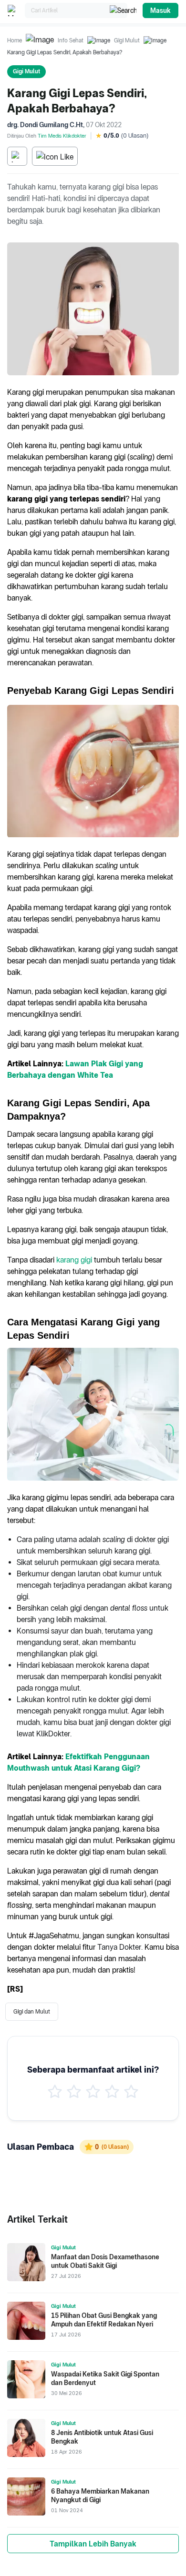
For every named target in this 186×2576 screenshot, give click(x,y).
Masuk (160, 10)
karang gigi (74, 1260)
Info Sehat (71, 40)
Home (15, 40)
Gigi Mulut (127, 40)
